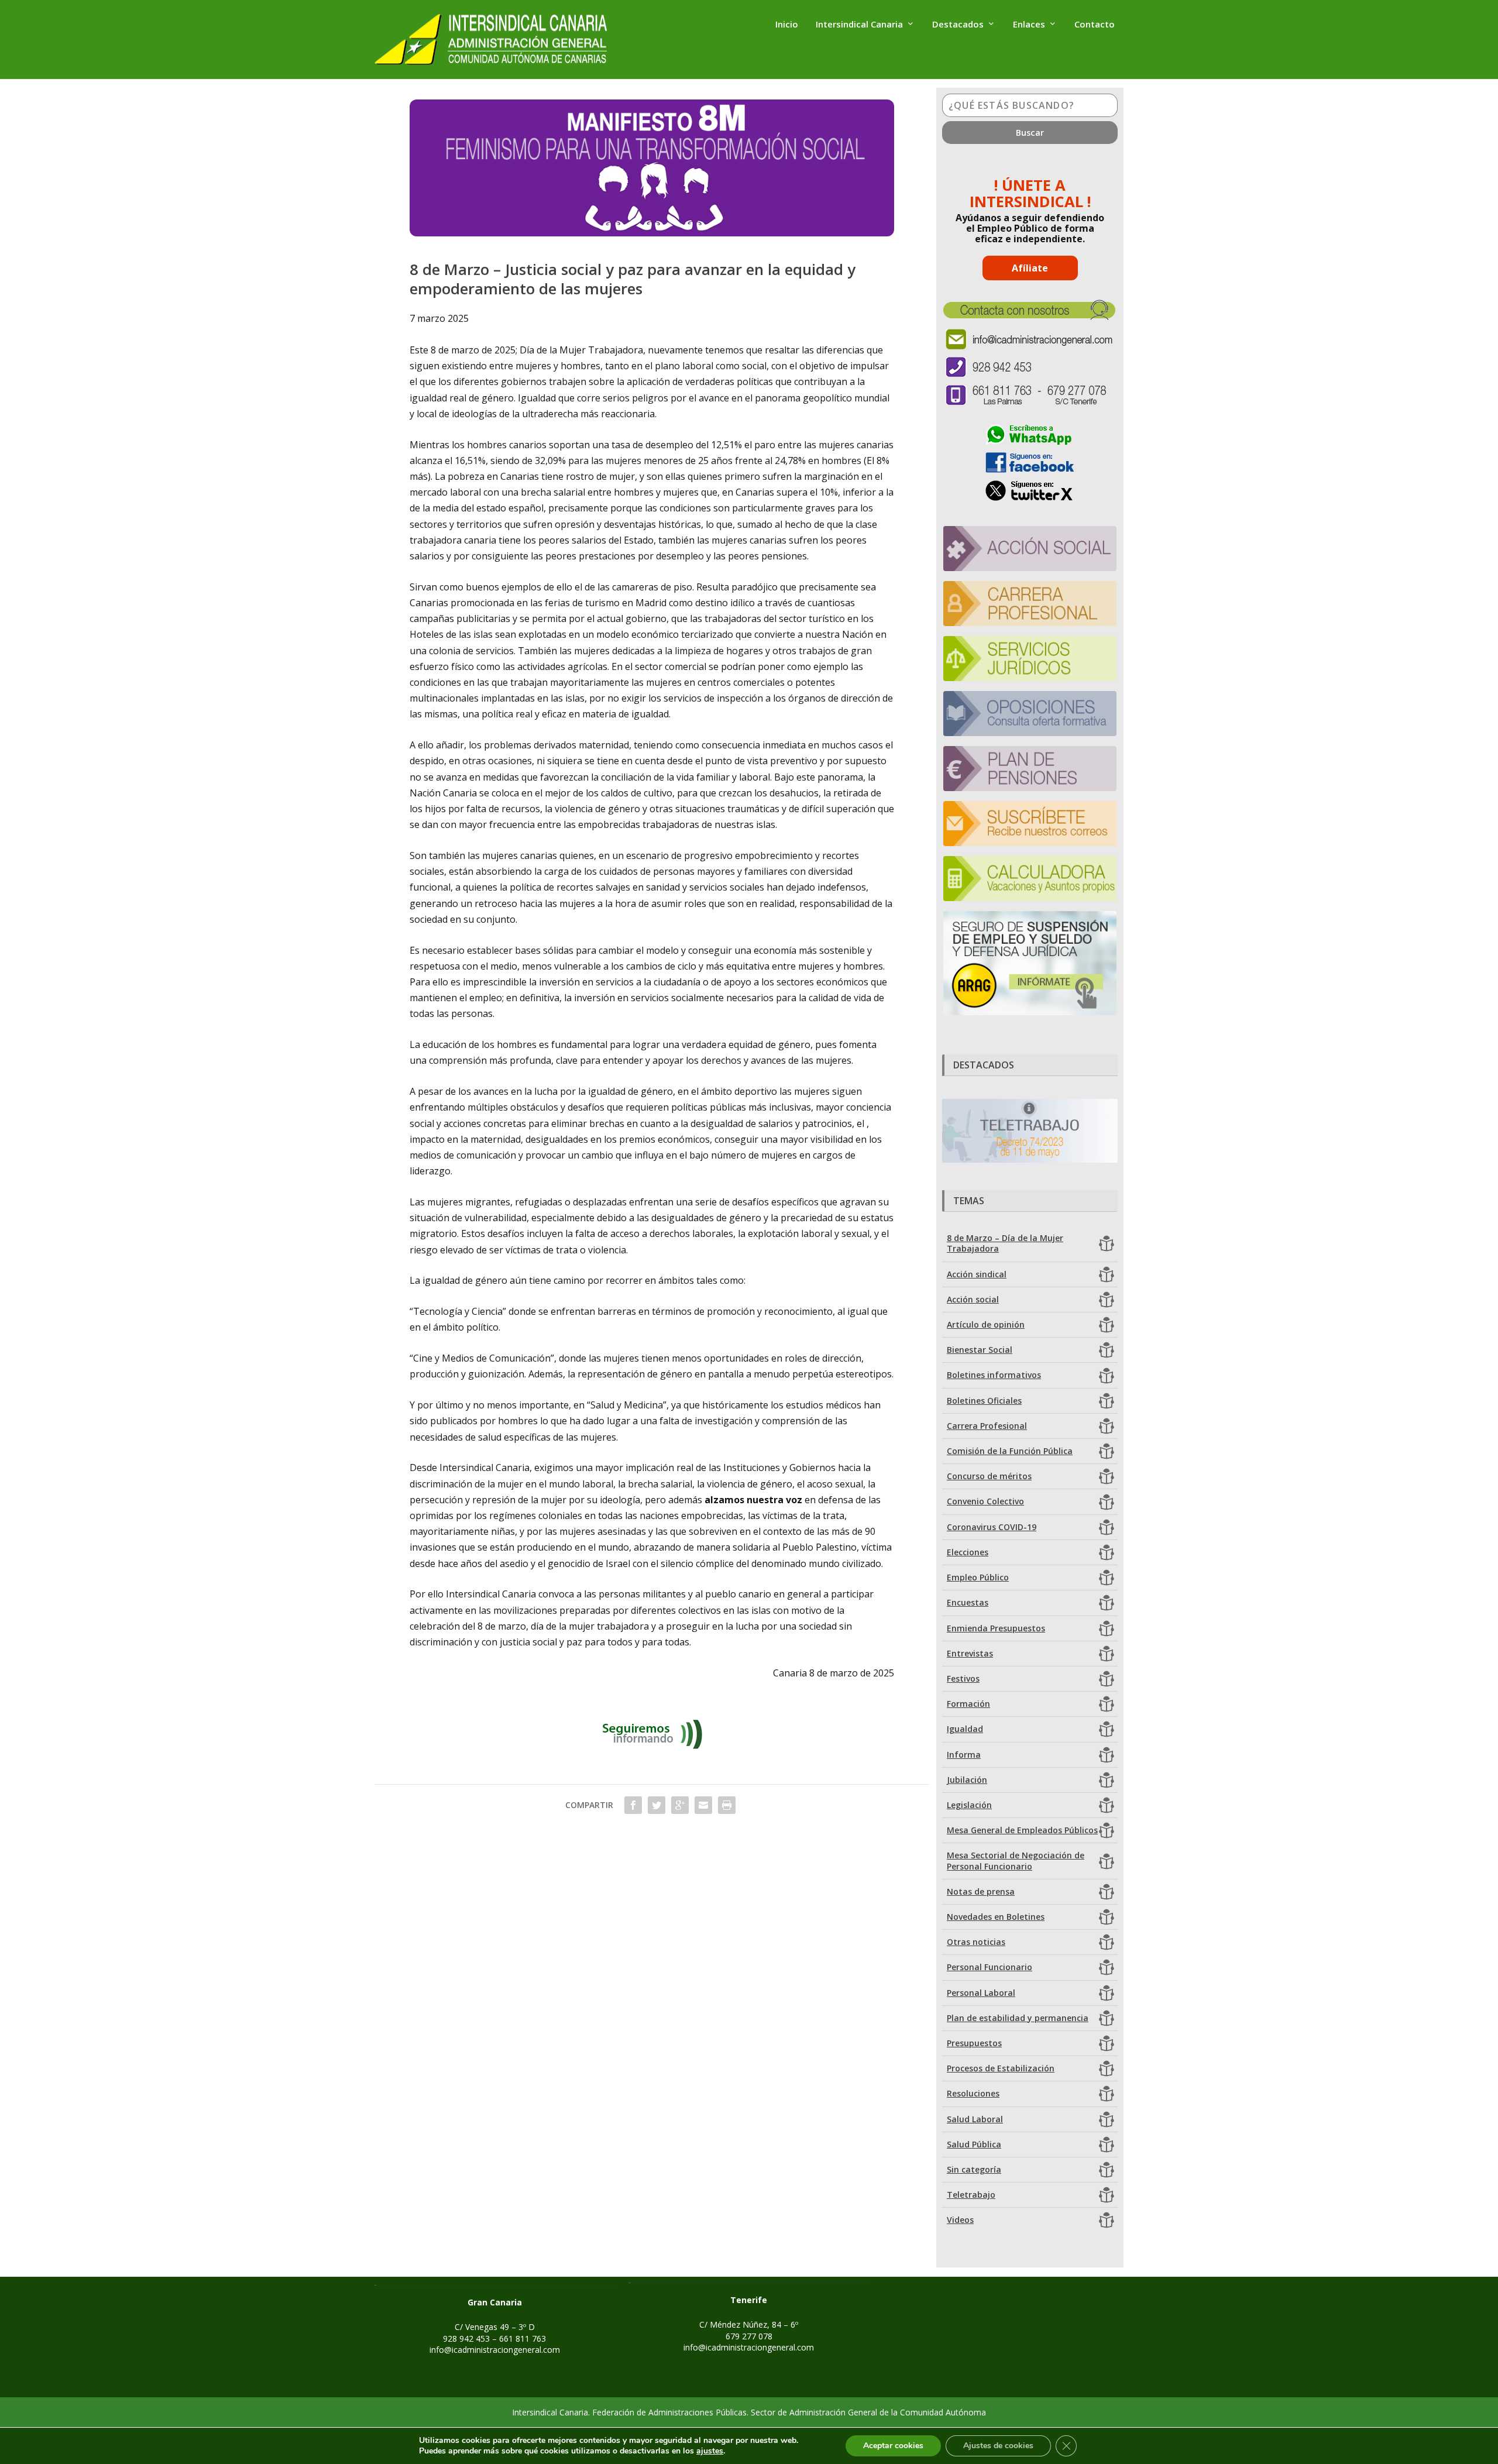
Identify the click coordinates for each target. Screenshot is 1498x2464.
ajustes (710, 2451)
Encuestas (968, 1602)
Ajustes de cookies (998, 2446)
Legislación (969, 1805)
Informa (964, 1755)
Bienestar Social (980, 1350)
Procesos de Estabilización (1001, 2068)
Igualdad (965, 1729)
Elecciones (968, 1552)
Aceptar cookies (893, 2446)
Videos (960, 2220)
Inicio (787, 25)
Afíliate (1030, 268)
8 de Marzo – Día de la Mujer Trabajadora (1005, 1243)
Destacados (958, 25)
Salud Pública (974, 2144)
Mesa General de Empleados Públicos (1022, 1830)
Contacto (1095, 25)
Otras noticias (976, 1942)
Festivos (963, 1678)
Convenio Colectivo (985, 1501)
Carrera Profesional (987, 1426)
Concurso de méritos (989, 1476)
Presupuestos (974, 2043)
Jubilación (967, 1780)
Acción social (973, 1299)
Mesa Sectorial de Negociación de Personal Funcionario (1016, 1860)
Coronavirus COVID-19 (992, 1527)
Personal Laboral (981, 1993)
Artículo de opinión (986, 1324)
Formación (968, 1704)
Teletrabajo (971, 2195)
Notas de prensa (981, 1891)
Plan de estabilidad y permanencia (1018, 2018)
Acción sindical (977, 1274)
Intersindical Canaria (859, 25)
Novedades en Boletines (996, 1917)
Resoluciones (973, 2093)
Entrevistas (970, 1653)
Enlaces (1029, 25)
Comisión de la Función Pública (1010, 1451)
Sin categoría (974, 2169)
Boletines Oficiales (984, 1401)
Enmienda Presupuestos (996, 1628)
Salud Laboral (975, 2119)
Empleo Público (978, 1577)
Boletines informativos (994, 1375)
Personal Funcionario (989, 1967)
